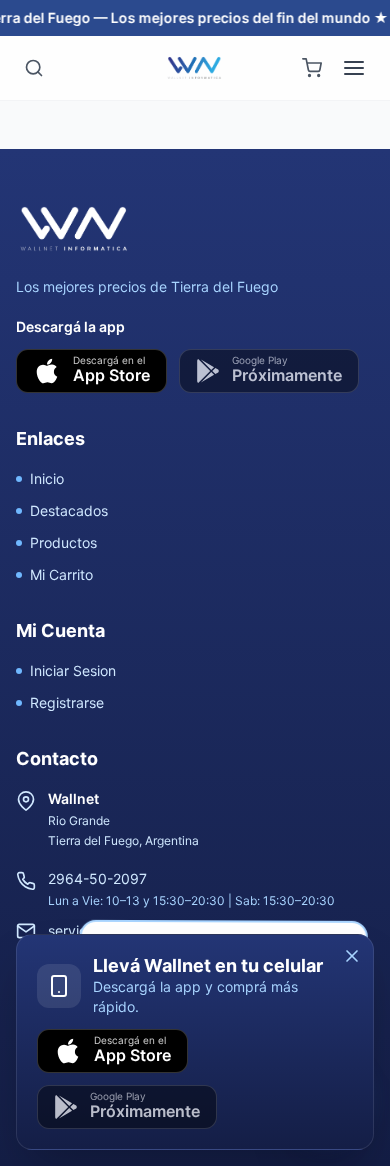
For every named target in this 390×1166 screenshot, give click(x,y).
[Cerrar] (352, 956)
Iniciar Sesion (73, 670)
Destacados (69, 510)
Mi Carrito (61, 574)
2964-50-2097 (97, 878)
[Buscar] (34, 68)
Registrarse (67, 702)
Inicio (47, 478)
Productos (63, 542)
